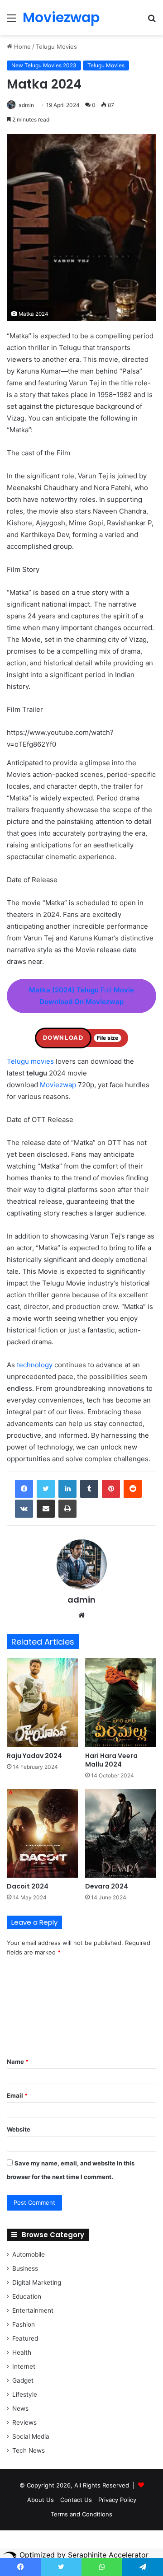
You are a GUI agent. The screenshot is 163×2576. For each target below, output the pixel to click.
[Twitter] (46, 1489)
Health (22, 2352)
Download (63, 1038)
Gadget (23, 2380)
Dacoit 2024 (28, 1886)
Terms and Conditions (81, 2514)
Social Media (31, 2436)
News (20, 2408)
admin (26, 105)
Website (19, 2129)
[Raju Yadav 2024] (42, 1703)
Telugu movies (30, 1061)
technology (35, 1365)
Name (18, 2062)
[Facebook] (24, 1489)
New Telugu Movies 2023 (44, 65)
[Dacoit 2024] (42, 1834)
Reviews (24, 2422)
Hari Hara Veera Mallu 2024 (111, 1760)
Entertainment (33, 2310)
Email (17, 2095)
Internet (24, 2366)
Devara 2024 (107, 1886)
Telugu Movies (56, 47)
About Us (41, 2500)
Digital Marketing (37, 2282)
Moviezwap (58, 1085)
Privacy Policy (117, 2500)
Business (25, 2268)
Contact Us (76, 2500)
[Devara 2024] (121, 1834)
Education (27, 2296)
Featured (25, 2338)
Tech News (29, 2450)
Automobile (29, 2254)
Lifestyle (25, 2394)
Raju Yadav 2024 (34, 1756)
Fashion (24, 2324)
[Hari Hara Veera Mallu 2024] (121, 1703)
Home (22, 47)
